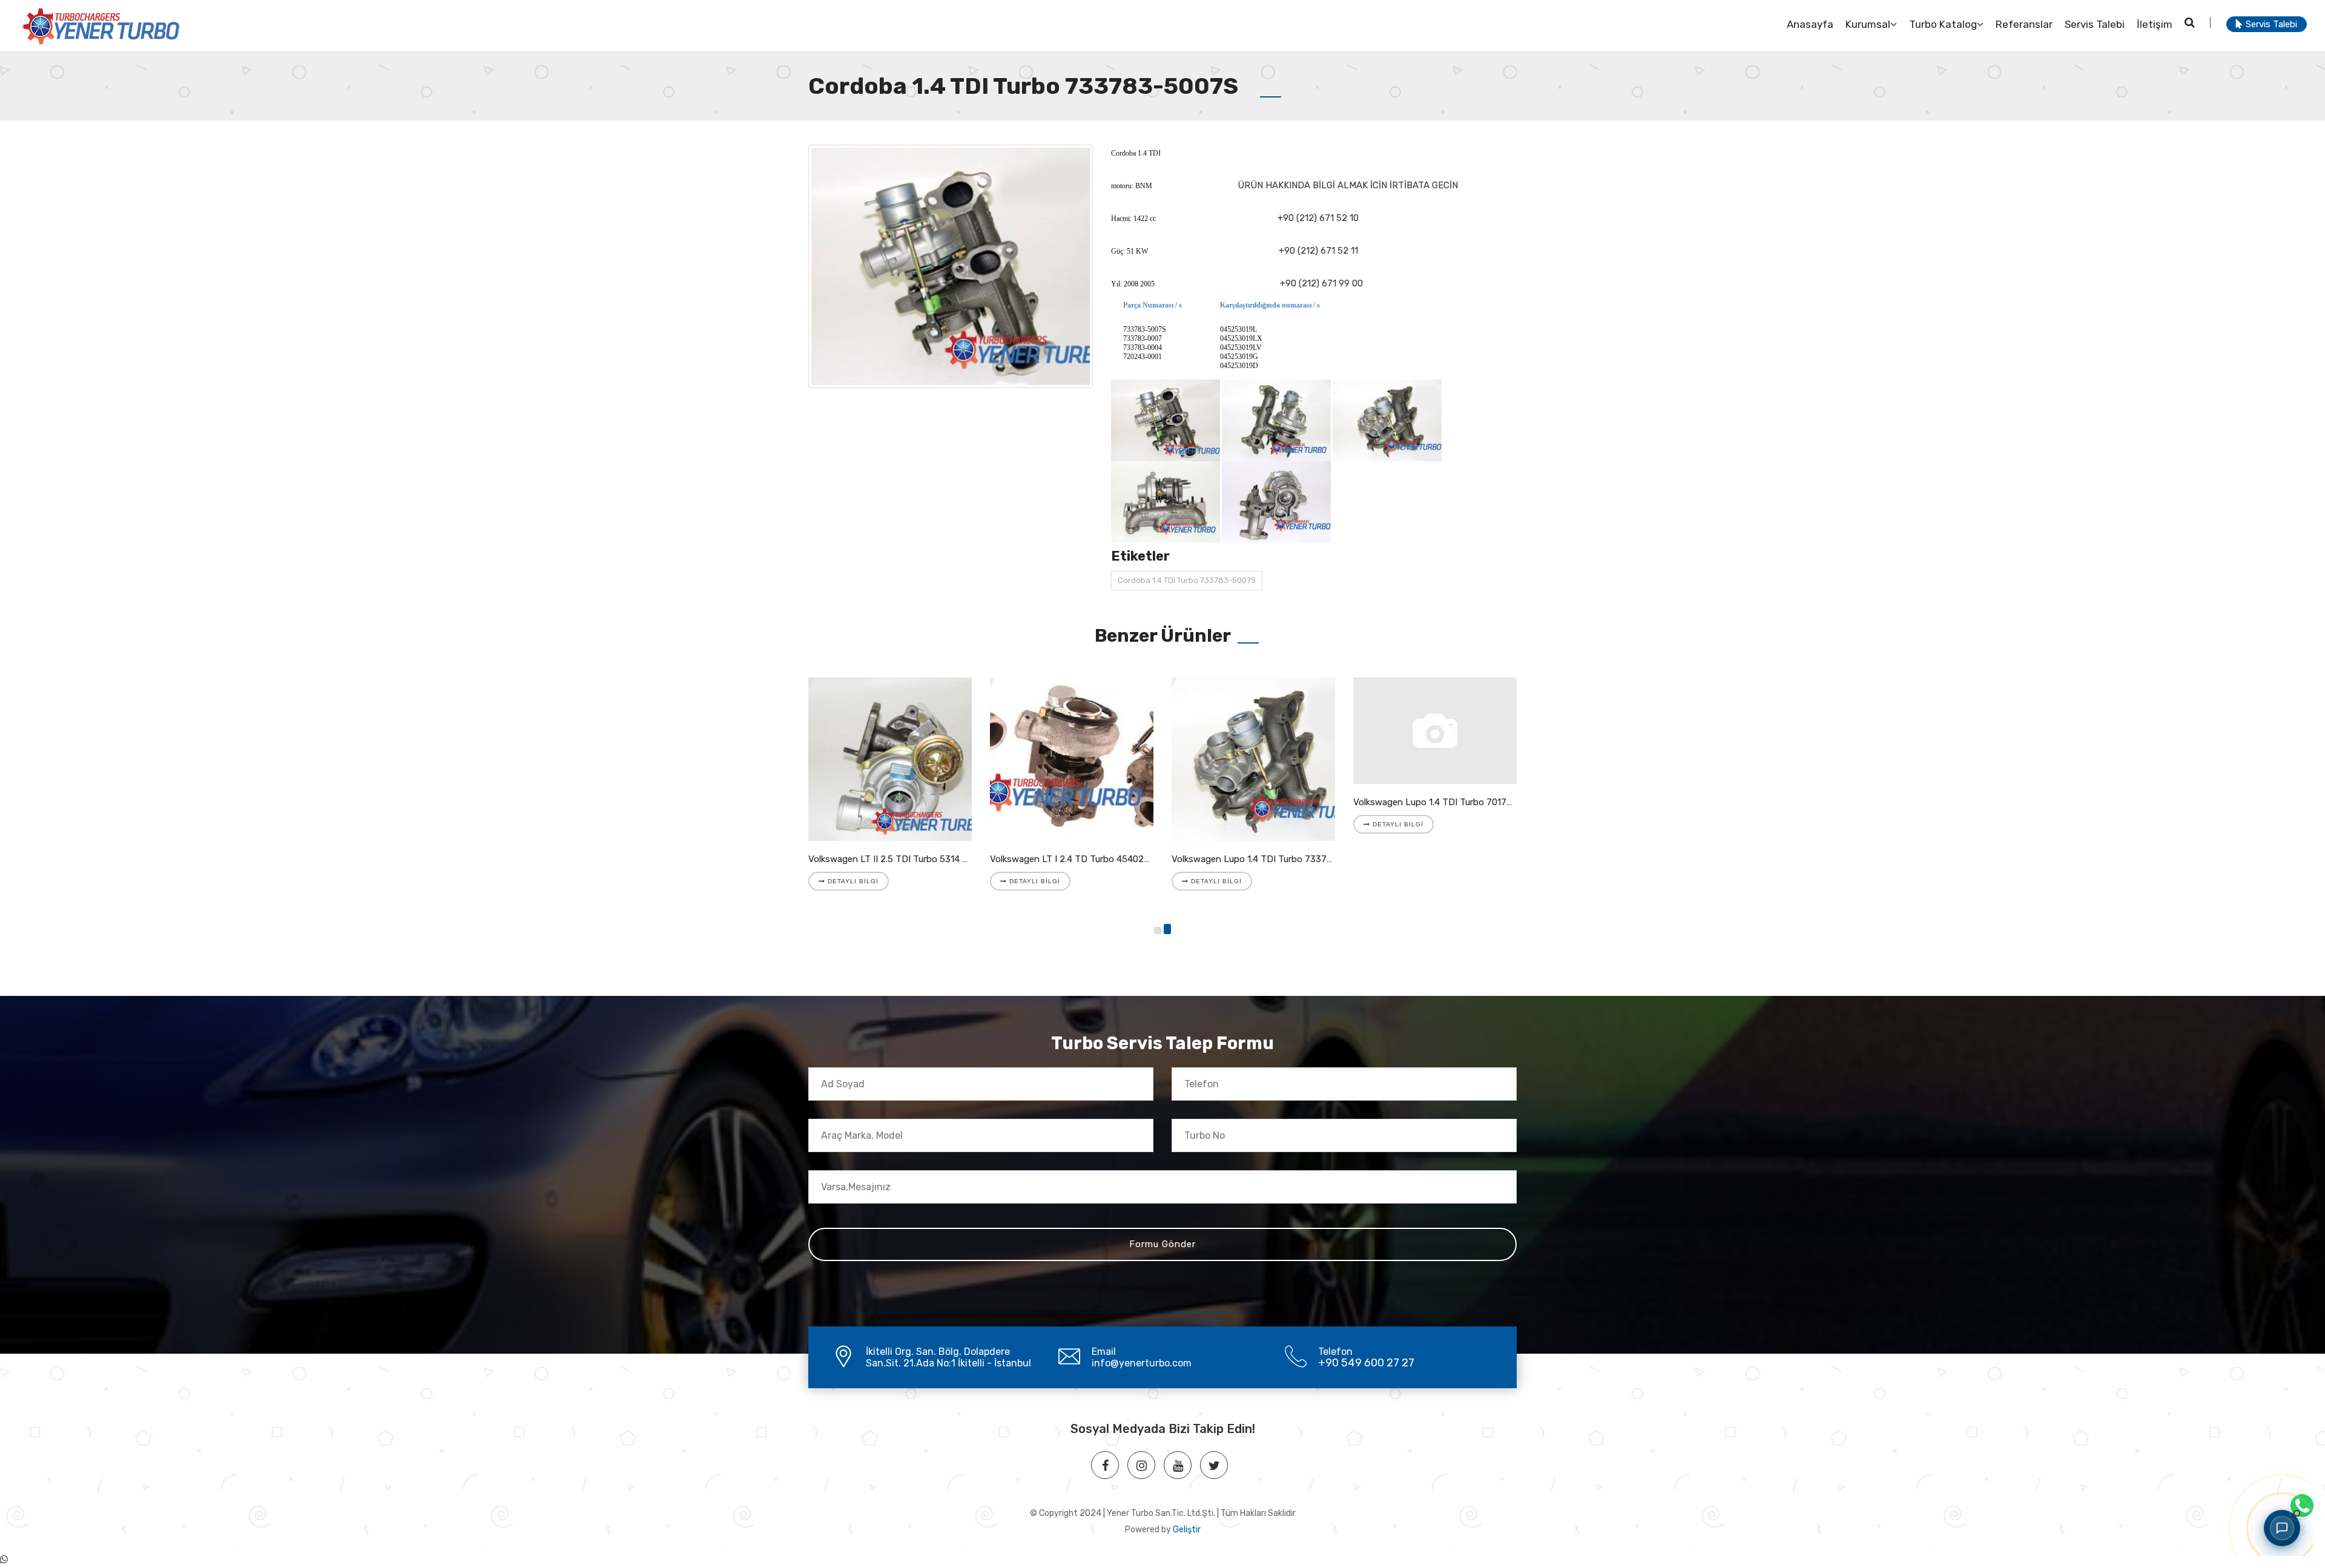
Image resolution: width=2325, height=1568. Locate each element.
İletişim (2155, 24)
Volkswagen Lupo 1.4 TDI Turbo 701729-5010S (1450, 802)
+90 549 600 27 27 (1366, 1363)
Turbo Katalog (1943, 24)
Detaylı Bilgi (852, 881)
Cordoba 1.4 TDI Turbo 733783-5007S (1187, 580)
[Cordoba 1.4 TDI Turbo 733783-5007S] (951, 266)
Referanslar (2024, 24)
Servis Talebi (2095, 24)
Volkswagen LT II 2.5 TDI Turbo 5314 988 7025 (905, 859)
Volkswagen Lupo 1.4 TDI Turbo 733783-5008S (1270, 859)
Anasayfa (1810, 24)
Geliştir (1187, 1530)
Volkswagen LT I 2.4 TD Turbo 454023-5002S (1085, 859)
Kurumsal (1868, 24)
